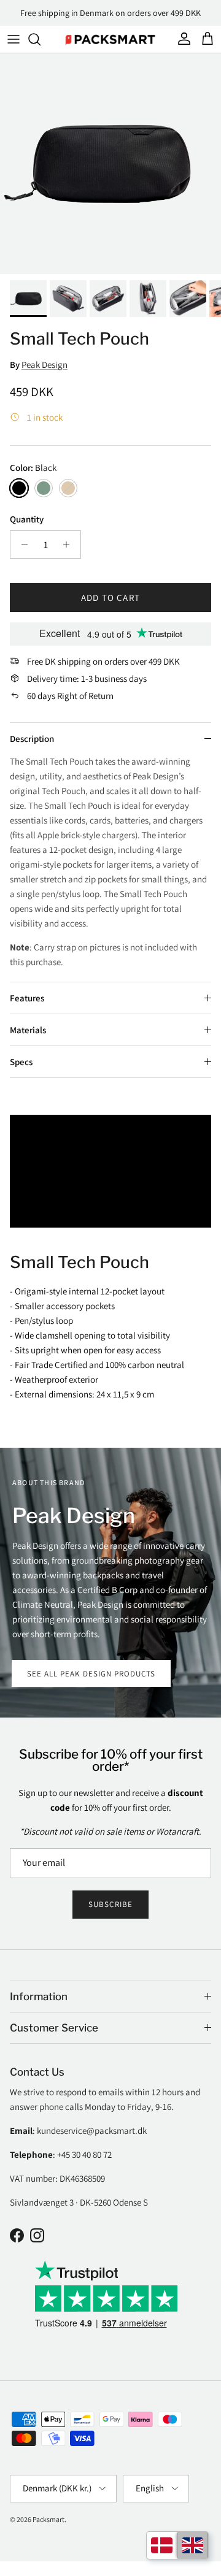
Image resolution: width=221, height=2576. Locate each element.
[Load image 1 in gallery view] (110, 164)
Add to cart (110, 598)
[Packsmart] (110, 39)
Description (32, 739)
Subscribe (110, 1904)
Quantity (27, 519)
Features (27, 998)
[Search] (41, 39)
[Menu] (14, 39)
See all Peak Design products (91, 1674)
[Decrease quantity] (21, 545)
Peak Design (45, 365)
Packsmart (48, 2519)
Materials (28, 1030)
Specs (21, 1062)
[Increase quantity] (70, 545)
